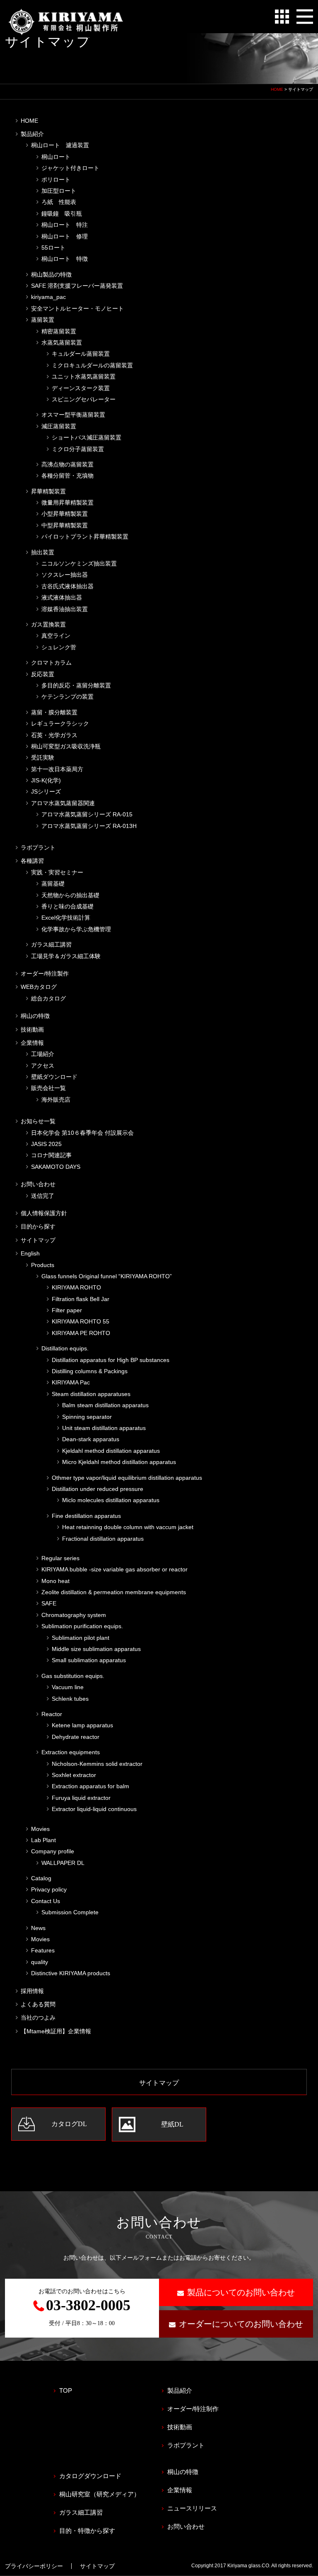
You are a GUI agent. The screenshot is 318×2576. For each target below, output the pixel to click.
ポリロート (56, 180)
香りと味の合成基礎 (67, 906)
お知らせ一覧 (38, 1121)
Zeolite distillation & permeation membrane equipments (114, 1592)
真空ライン (56, 636)
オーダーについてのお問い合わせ (241, 2324)
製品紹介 (32, 134)
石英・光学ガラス (54, 735)
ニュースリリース (192, 2508)
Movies (40, 1829)
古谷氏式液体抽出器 (67, 586)
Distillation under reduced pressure (98, 1489)
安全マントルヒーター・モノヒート (77, 308)
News (38, 1928)
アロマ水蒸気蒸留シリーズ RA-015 (87, 814)
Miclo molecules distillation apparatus (111, 1500)
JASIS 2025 (46, 1144)
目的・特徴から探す (87, 2531)
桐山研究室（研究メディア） (100, 2494)
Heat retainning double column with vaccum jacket (128, 1527)
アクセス (43, 1066)
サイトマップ (38, 1240)
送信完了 (43, 1196)
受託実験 (43, 758)
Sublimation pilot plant (81, 1638)
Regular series (60, 1558)
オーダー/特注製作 (45, 974)
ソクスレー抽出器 (65, 575)
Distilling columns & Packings (90, 1371)
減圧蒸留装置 (59, 426)
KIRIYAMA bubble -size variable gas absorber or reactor (114, 1569)
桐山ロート (56, 157)
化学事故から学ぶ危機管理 (76, 929)
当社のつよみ (38, 2018)
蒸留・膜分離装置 (54, 712)
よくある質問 (38, 2004)
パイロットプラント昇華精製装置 (85, 537)
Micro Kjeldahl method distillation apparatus (119, 1462)
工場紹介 (43, 1054)
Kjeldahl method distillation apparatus (111, 1451)
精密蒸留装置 (59, 331)
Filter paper (67, 1310)
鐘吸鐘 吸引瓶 (62, 214)
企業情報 (32, 1043)
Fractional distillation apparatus (103, 1539)
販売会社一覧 (48, 1088)
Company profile (53, 1851)
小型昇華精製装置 (65, 514)
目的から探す (38, 1226)
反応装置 (43, 674)
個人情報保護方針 (44, 1213)
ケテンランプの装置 (67, 697)
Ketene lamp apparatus (82, 1725)
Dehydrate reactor (76, 1737)
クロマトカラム (51, 663)
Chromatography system (74, 1615)
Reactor (52, 1714)
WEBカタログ (39, 987)
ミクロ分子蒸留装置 (78, 449)
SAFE (49, 1603)
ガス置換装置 (48, 624)
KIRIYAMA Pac (71, 1382)
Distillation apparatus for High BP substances (111, 1360)
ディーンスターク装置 (81, 388)
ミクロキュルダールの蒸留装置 (92, 365)
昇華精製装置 (48, 491)
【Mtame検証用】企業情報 (56, 2031)
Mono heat (55, 1581)
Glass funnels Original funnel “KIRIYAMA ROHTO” (107, 1276)
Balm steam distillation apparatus (105, 1405)
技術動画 (32, 1029)
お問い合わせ (38, 1184)
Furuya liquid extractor (81, 1798)
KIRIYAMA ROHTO (76, 1287)
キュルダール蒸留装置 (81, 354)
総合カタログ (48, 998)
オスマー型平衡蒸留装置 (73, 415)
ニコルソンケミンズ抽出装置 (79, 563)
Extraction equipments (71, 1752)
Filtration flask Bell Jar (81, 1299)
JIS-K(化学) (46, 780)
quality (40, 1962)
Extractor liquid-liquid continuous (94, 1809)
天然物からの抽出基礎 (70, 895)
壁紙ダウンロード (54, 1077)
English (30, 1253)
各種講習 (32, 861)
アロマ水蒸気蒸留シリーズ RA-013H (89, 826)
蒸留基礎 (53, 884)
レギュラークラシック (60, 724)
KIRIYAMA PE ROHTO (81, 1333)
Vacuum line (68, 1687)
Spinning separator (87, 1417)
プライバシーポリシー (34, 2566)
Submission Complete (70, 1912)
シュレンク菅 (59, 647)
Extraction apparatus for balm (90, 1786)
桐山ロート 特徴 (65, 259)
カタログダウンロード (90, 2476)
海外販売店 (56, 1100)
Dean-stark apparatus (91, 1439)
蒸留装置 (43, 320)
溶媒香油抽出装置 (65, 609)
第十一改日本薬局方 (57, 769)
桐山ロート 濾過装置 (60, 145)
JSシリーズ (46, 791)
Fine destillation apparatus (86, 1516)
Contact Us (46, 1901)
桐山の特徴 (35, 1016)
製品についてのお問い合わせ (241, 2292)
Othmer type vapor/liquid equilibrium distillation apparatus (127, 1478)
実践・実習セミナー (57, 872)
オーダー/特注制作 (193, 2409)
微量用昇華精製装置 (67, 503)
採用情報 (32, 1991)
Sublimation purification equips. (82, 1626)
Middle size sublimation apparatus (96, 1649)
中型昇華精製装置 (65, 525)
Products (43, 1265)
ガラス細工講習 (51, 944)
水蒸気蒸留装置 (62, 342)
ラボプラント (38, 847)
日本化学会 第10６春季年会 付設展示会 (82, 1133)
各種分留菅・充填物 (67, 476)
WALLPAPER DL (63, 1863)
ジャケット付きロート (70, 168)
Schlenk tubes (70, 1699)
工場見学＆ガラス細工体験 (66, 956)
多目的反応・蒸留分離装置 (76, 685)
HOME (277, 89)
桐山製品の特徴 (51, 274)
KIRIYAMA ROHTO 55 (81, 1321)
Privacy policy (49, 1889)
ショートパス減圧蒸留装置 (87, 437)
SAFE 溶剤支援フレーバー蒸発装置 (77, 286)
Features (43, 1950)
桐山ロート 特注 (65, 225)
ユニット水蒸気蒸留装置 (84, 376)
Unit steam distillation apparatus (104, 1428)
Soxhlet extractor (74, 1775)
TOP (66, 2390)
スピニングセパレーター (84, 399)
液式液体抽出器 (62, 597)
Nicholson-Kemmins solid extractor (97, 1764)
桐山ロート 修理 (65, 236)
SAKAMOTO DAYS (56, 1167)
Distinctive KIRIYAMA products (71, 1973)
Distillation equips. (65, 1348)
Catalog (41, 1878)
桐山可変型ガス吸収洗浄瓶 (66, 746)
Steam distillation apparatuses (91, 1394)
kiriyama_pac (48, 297)
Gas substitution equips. (73, 1676)
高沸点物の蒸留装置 (67, 464)
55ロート (53, 248)
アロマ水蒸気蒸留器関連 (63, 803)
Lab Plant (43, 1840)
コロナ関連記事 (51, 1155)
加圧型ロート (59, 191)
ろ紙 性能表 (59, 202)
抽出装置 (43, 552)
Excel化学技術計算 (66, 918)
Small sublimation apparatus (89, 1660)
